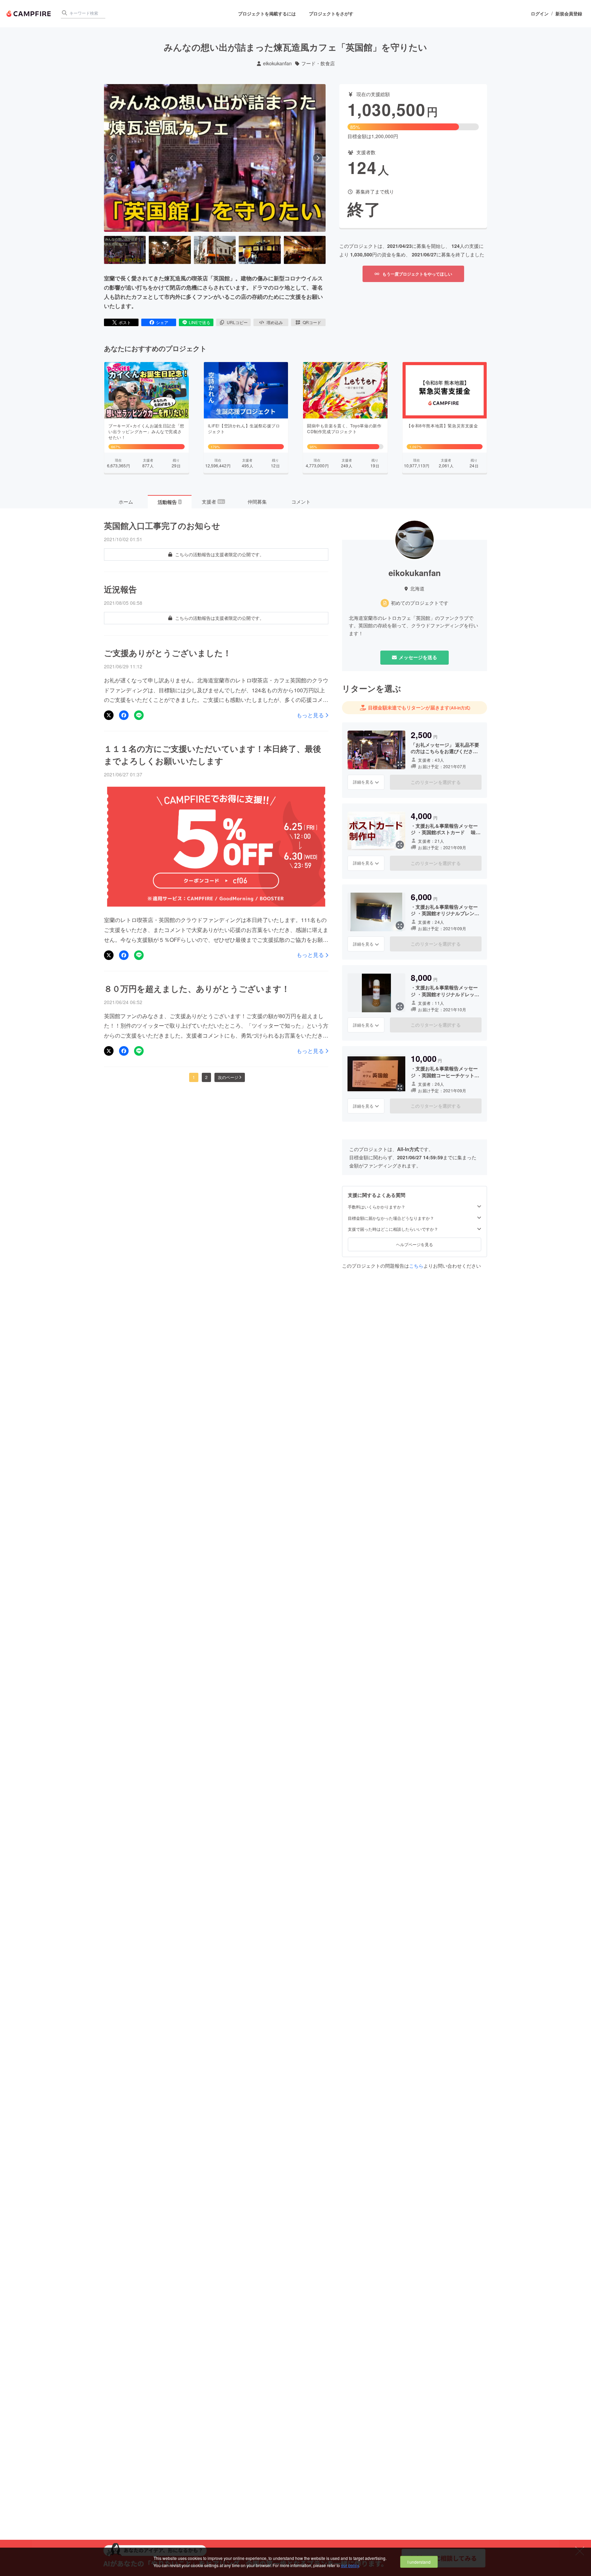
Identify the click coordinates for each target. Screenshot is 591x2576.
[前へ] (112, 158)
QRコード (312, 322)
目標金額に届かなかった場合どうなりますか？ (391, 1218)
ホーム (126, 502)
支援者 (213, 502)
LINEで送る (200, 322)
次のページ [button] (228, 1077)
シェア (162, 322)
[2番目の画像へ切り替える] (170, 250)
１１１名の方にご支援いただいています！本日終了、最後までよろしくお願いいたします (213, 755)
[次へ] (318, 158)
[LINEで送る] (139, 715)
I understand (419, 2562)
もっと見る (310, 715)
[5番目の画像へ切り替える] (305, 250)
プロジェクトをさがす (331, 14)
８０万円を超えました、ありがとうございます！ (197, 988)
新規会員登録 (569, 14)
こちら (416, 1266)
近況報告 (120, 589)
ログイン (540, 14)
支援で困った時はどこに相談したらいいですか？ (393, 1229)
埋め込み (275, 322)
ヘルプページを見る (415, 1244)
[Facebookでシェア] (124, 715)
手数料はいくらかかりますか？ (377, 1207)
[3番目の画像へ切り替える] (215, 250)
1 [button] (194, 1077)
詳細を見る (363, 782)
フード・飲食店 (318, 63)
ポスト (125, 322)
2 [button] (206, 1077)
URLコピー (237, 322)
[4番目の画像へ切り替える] (260, 250)
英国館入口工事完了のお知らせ (162, 525)
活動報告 (169, 502)
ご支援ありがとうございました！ (168, 653)
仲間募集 (257, 502)
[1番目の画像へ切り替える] (125, 250)
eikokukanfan (277, 63)
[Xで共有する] (109, 715)
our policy (350, 2565)
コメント (301, 502)
